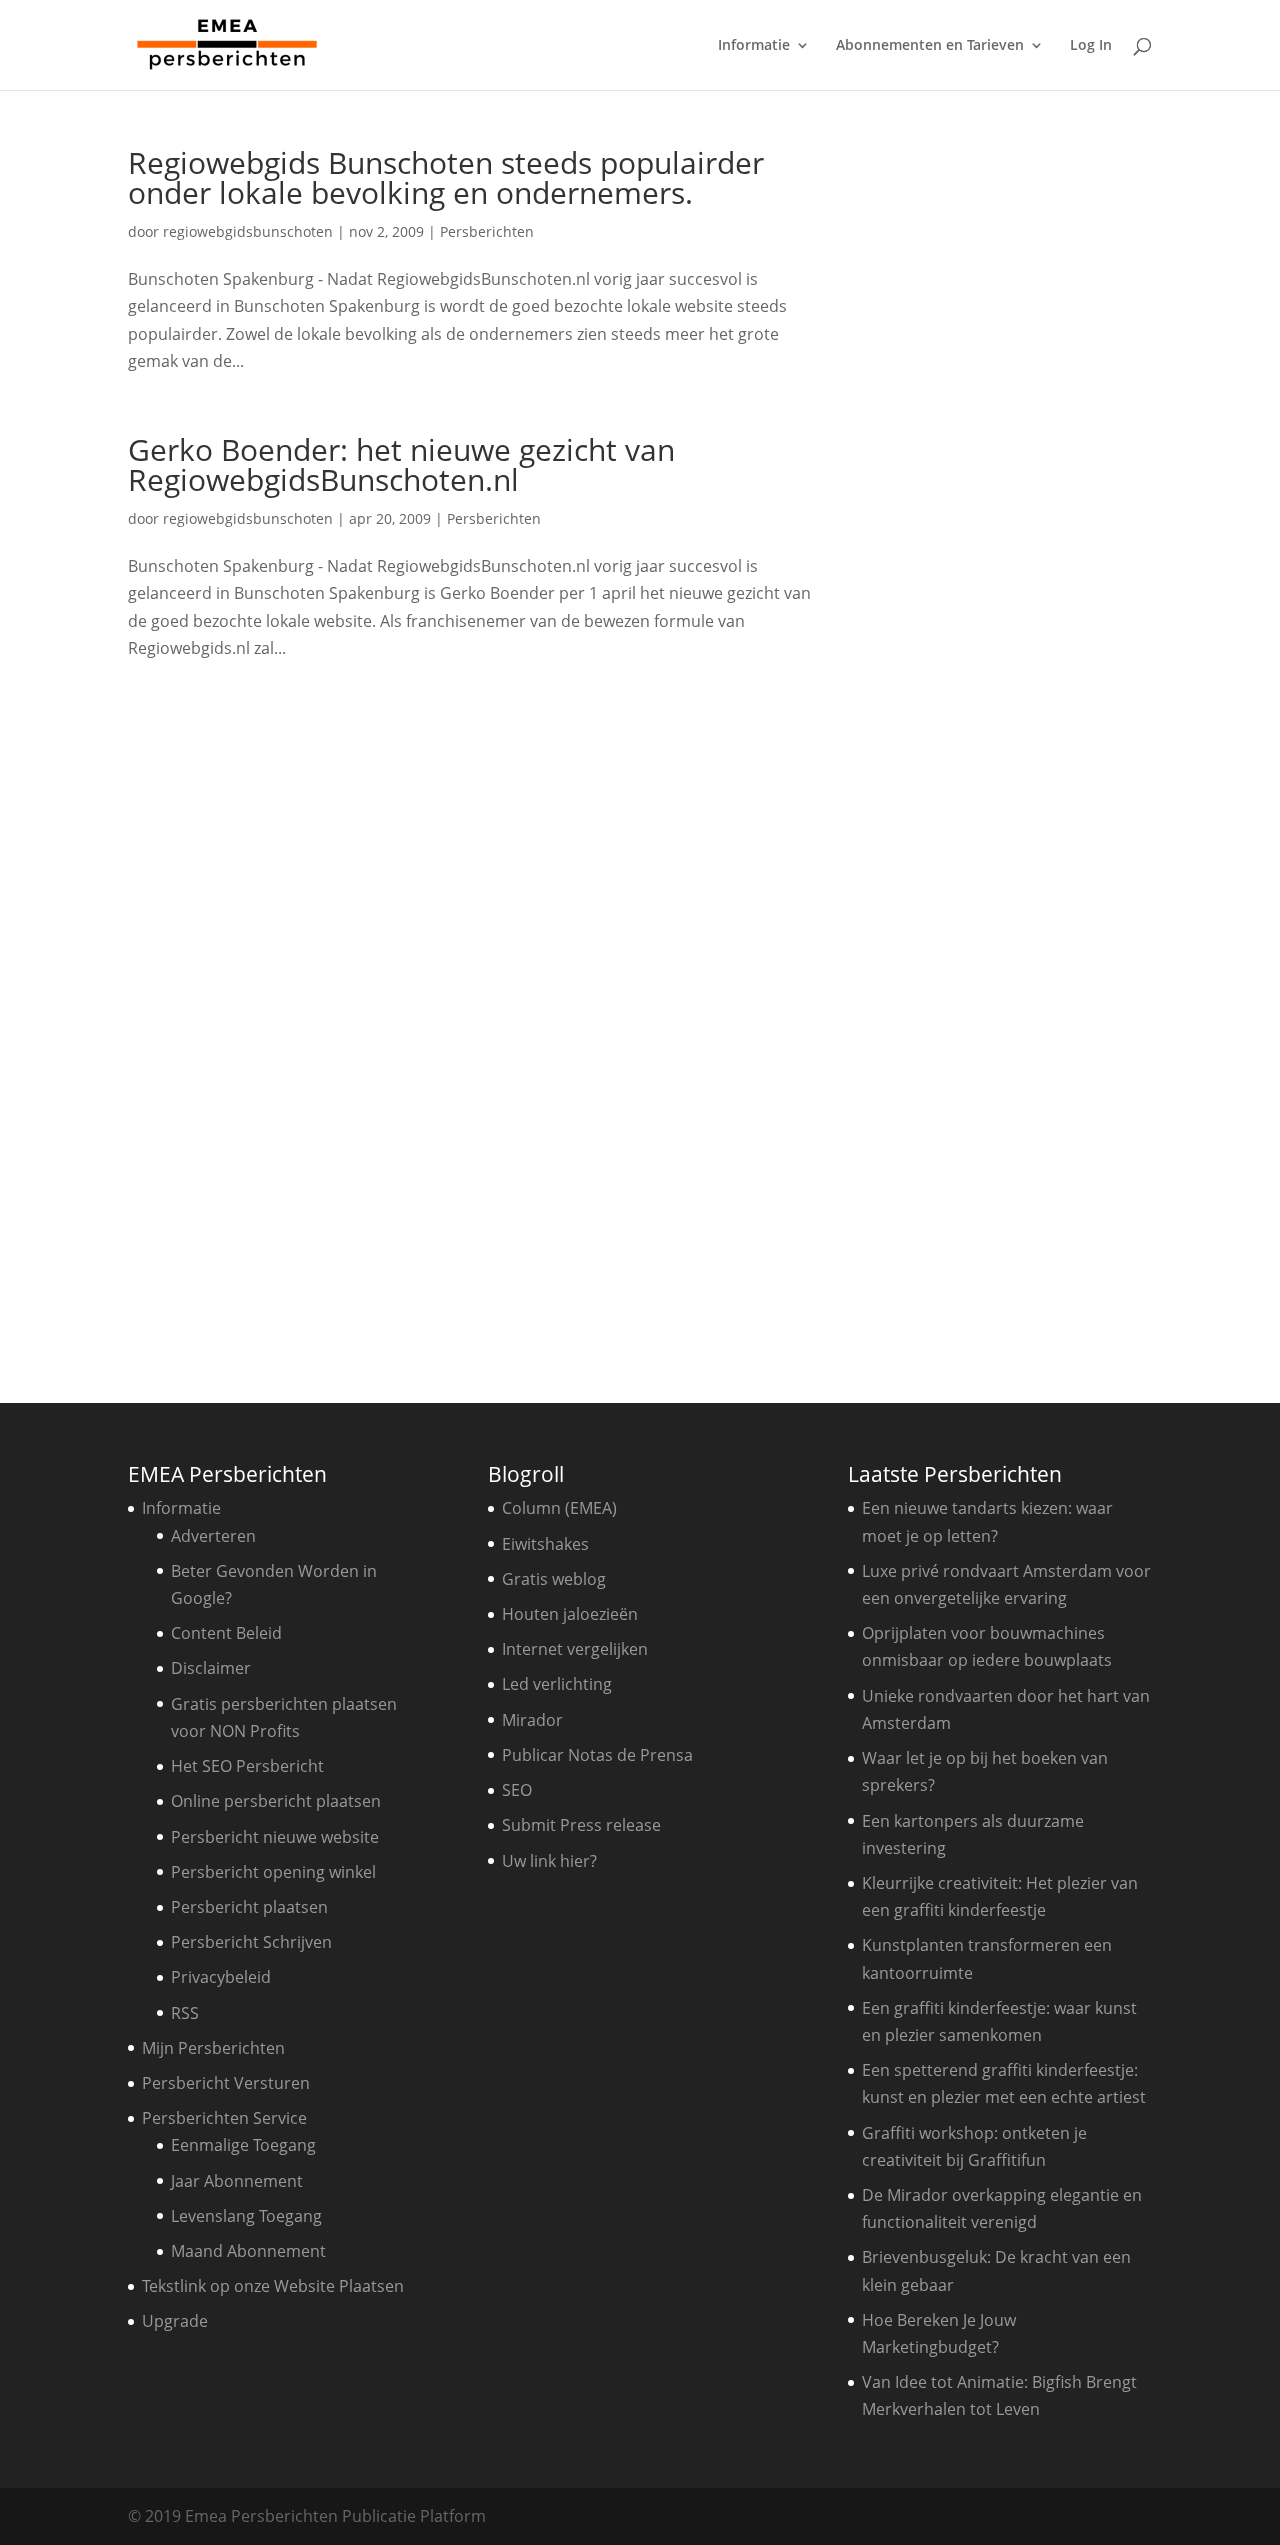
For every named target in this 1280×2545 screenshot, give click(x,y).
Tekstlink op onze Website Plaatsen (273, 2286)
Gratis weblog (554, 1579)
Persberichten (487, 231)
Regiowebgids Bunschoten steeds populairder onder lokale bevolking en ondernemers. (446, 177)
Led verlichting (557, 1684)
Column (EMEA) (559, 1508)
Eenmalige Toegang (243, 2145)
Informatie (754, 46)
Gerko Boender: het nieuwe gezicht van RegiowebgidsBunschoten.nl (401, 464)
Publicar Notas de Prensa (597, 1755)
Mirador (532, 1720)
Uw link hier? (549, 1861)
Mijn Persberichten (213, 2048)
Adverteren (213, 1536)
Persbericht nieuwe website (275, 1837)
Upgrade (175, 2321)
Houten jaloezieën (570, 1614)
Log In (1091, 46)
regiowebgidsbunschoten (248, 231)
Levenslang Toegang (246, 2216)
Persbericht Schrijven (251, 1942)
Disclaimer (211, 1668)
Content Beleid (226, 1633)
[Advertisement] (293, 1045)
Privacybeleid (221, 1977)
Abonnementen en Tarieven (930, 46)
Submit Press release (581, 1825)
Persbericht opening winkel (273, 1872)
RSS (185, 2013)
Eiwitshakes (545, 1544)
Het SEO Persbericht (247, 1766)
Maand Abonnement (248, 2251)
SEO (517, 1790)
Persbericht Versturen (226, 2083)
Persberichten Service (224, 2118)
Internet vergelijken (575, 1649)
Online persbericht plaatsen (276, 1801)
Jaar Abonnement (237, 2181)
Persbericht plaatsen (249, 1907)
